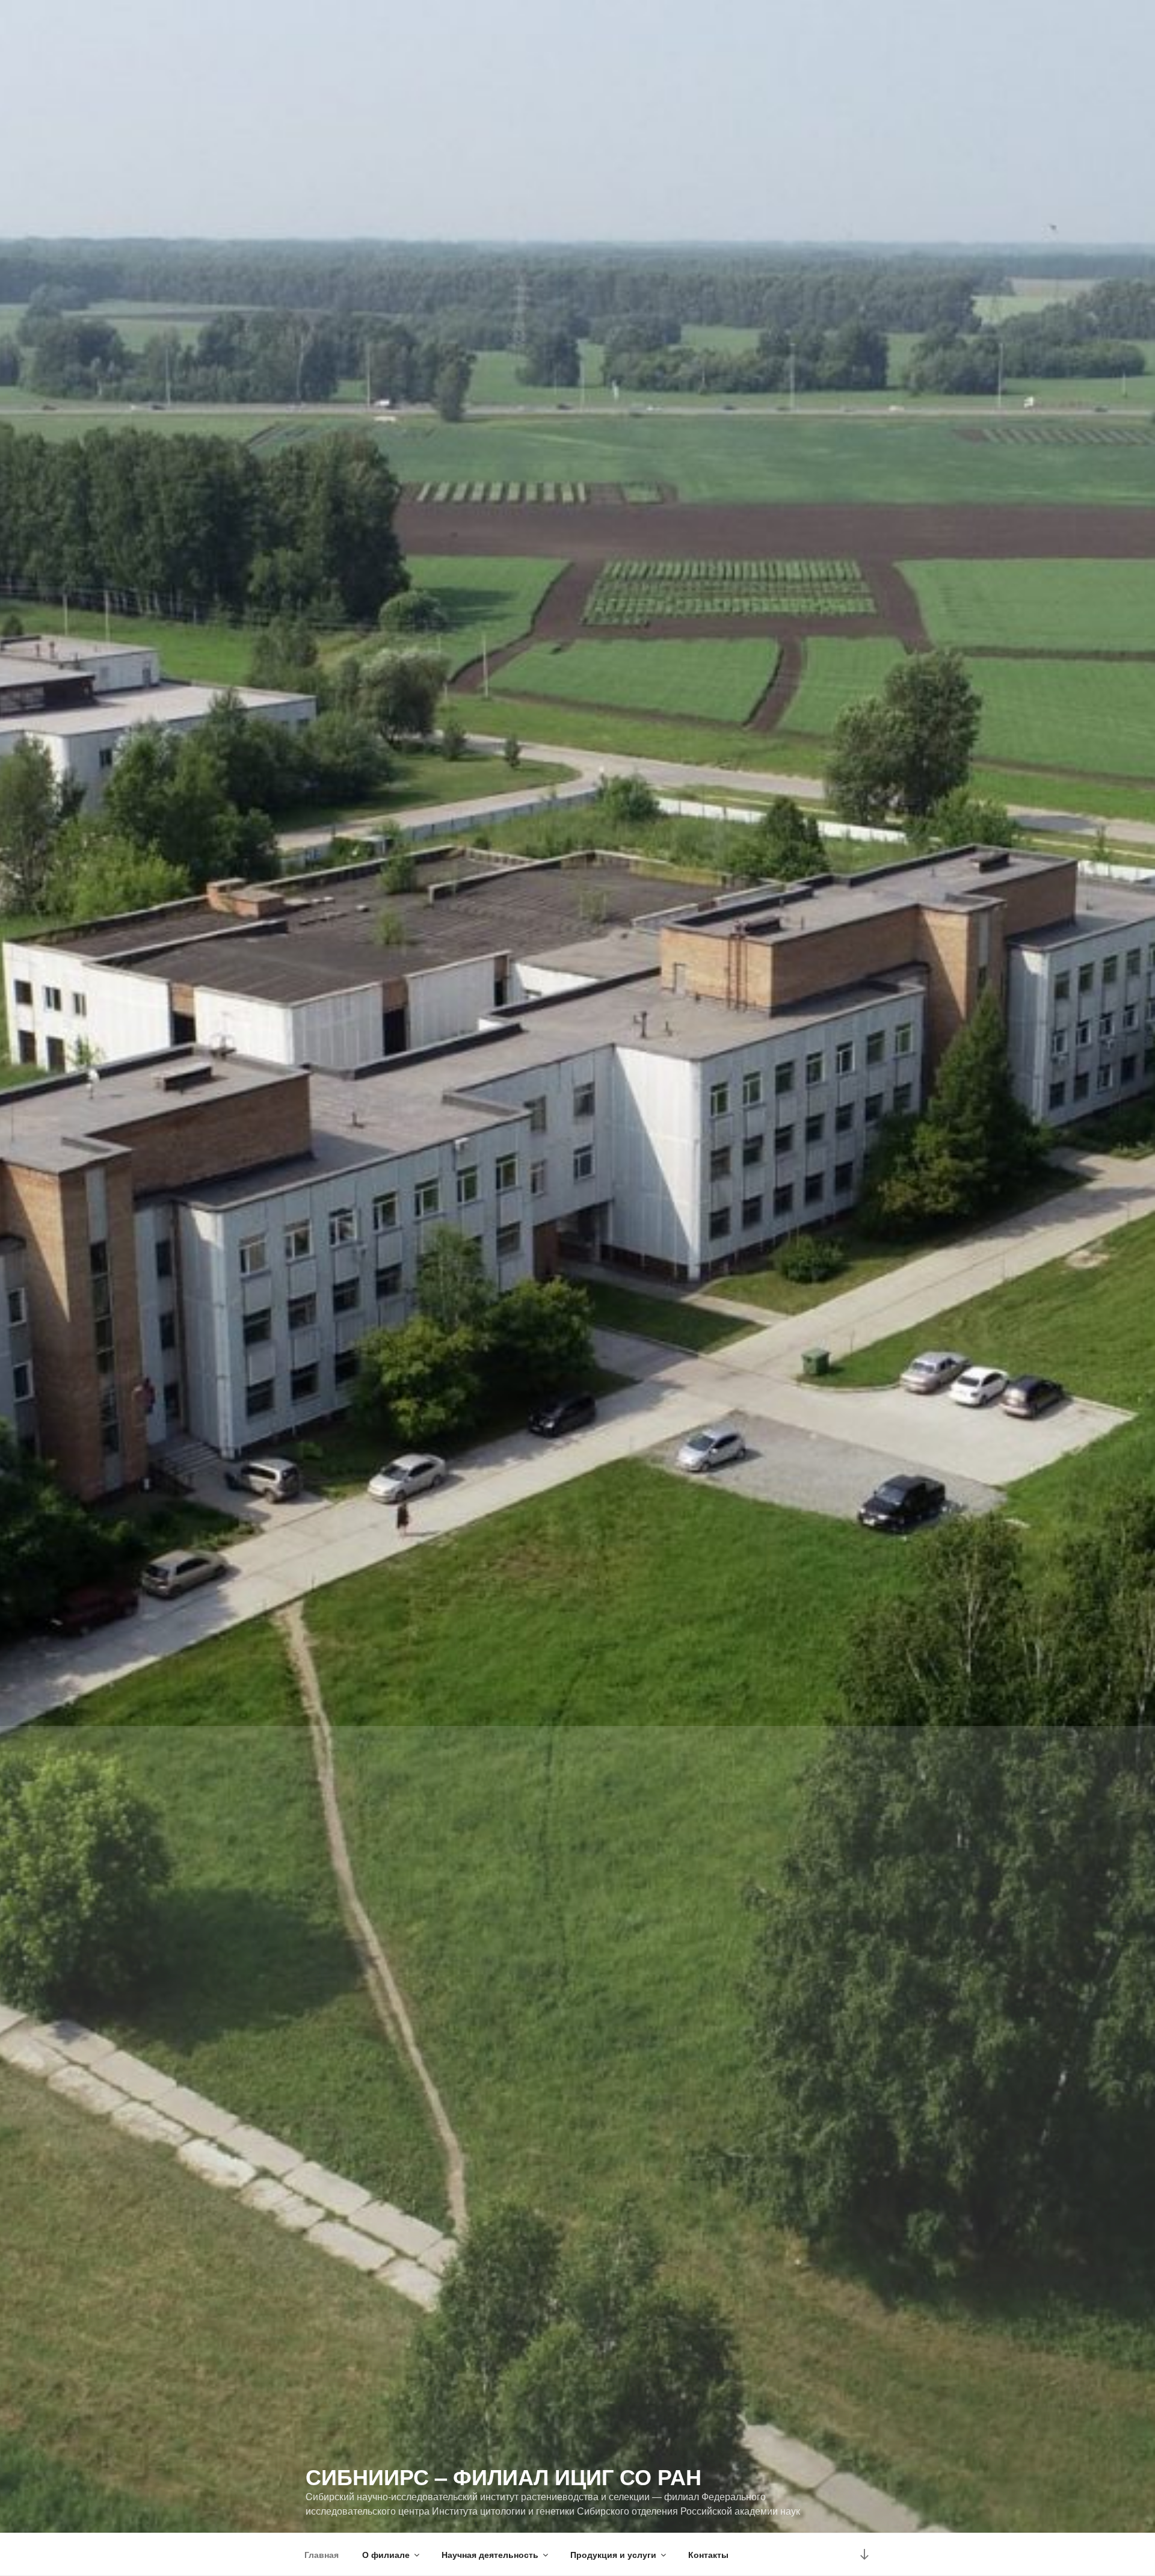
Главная (322, 2554)
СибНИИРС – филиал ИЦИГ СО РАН (504, 2476)
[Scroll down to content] (864, 2554)
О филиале (386, 2554)
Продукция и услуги (613, 2554)
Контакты (708, 2554)
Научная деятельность (490, 2554)
